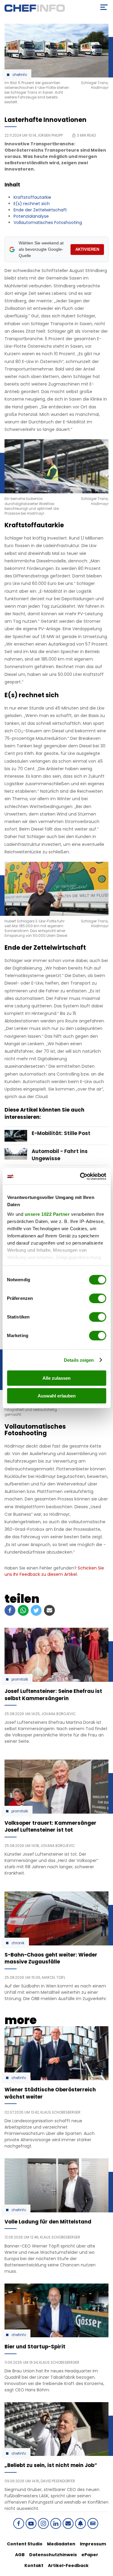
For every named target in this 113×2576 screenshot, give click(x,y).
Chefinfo (20, 75)
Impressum (93, 2544)
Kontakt (34, 2565)
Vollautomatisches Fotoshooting (48, 222)
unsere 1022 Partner (47, 1214)
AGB (20, 2555)
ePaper (90, 2555)
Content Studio (25, 2544)
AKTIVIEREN (87, 249)
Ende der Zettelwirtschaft (40, 210)
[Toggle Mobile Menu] (104, 7)
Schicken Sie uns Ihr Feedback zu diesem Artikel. (54, 1571)
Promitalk (20, 1679)
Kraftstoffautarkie (32, 197)
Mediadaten (61, 2544)
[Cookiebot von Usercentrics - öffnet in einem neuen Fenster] (80, 1176)
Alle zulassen (56, 1378)
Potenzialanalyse (31, 216)
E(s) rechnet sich (32, 204)
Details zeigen (79, 1360)
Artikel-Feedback (68, 2565)
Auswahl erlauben (57, 1396)
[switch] (97, 1298)
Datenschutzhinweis (53, 2555)
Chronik (18, 1943)
